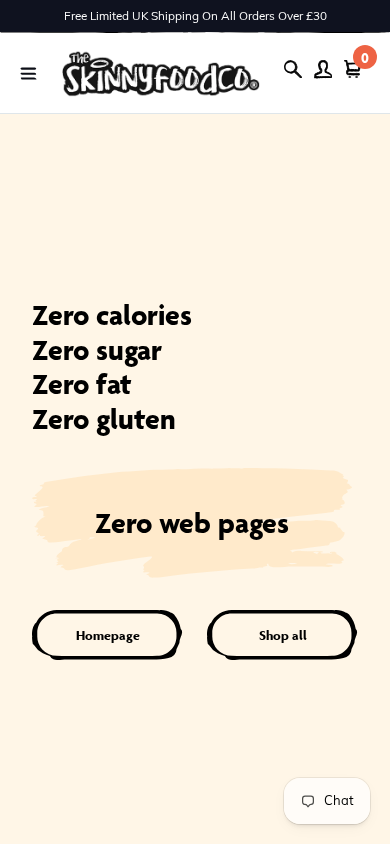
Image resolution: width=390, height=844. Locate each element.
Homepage (108, 635)
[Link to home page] (161, 73)
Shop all (283, 635)
